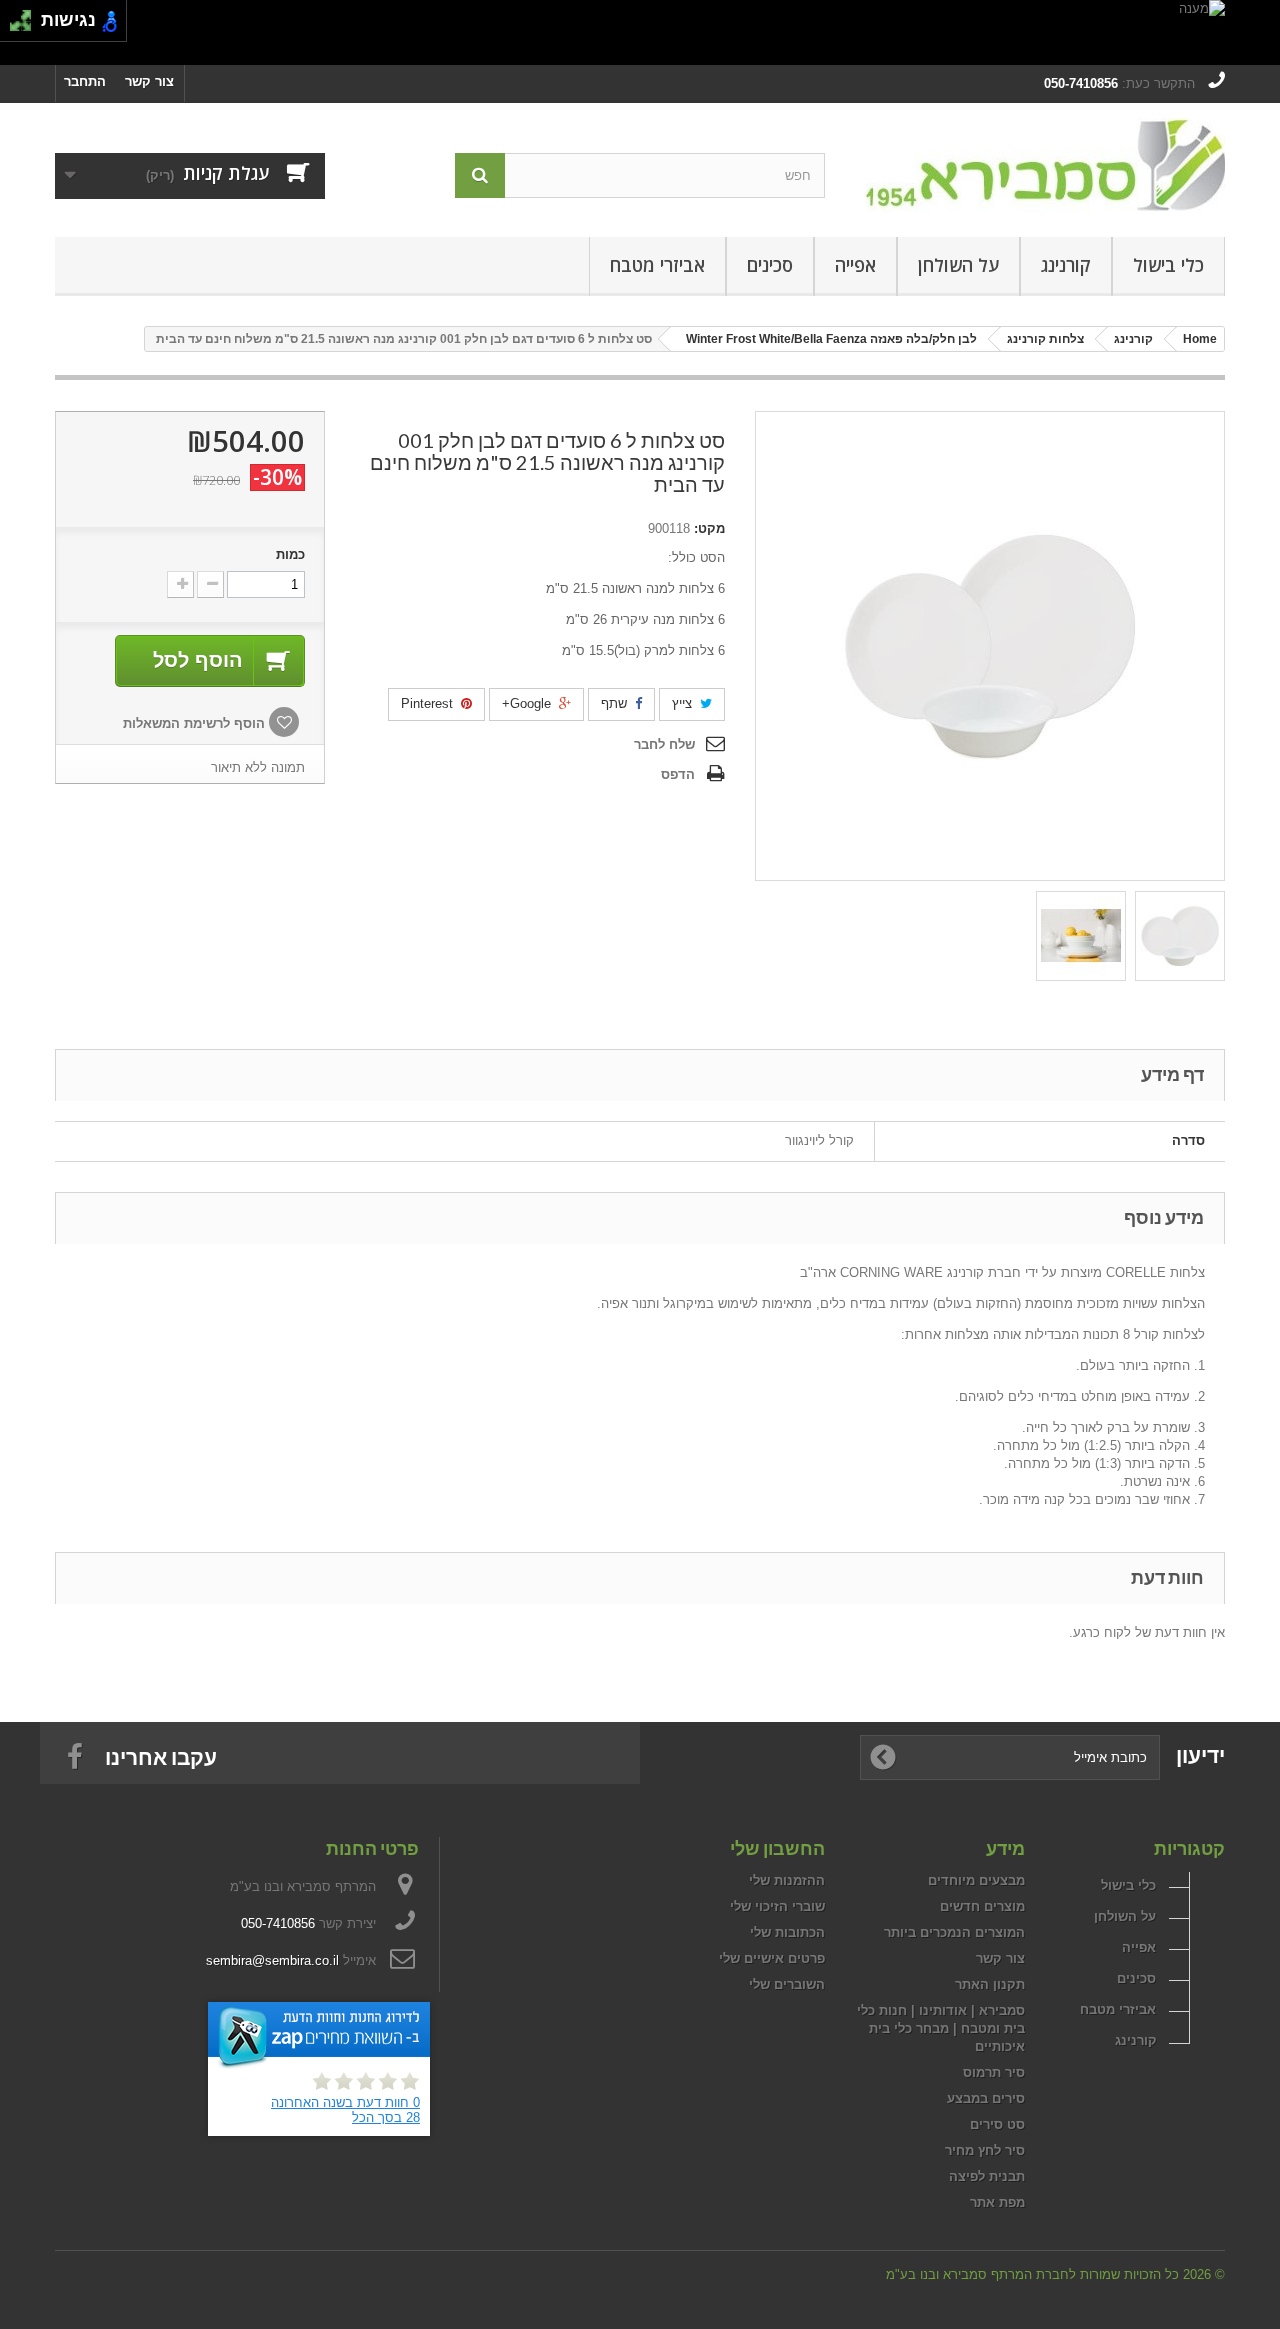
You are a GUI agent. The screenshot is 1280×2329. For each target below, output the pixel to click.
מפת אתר (997, 2202)
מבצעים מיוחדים (976, 1880)
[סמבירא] (1040, 165)
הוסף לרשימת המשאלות (196, 723)
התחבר (85, 81)
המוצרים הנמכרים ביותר (954, 1932)
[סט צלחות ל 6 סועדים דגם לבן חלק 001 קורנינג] (1180, 936)
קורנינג (1066, 265)
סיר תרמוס (994, 2072)
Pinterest (429, 703)
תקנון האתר (990, 1984)
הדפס (678, 774)
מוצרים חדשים (982, 1906)
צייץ (684, 703)
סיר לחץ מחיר (985, 2150)
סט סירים (997, 2124)
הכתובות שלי (787, 1932)
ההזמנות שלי (787, 1880)
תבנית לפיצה (987, 2176)
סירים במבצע (986, 2098)
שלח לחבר (664, 744)
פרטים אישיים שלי (772, 1958)
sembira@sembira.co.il (272, 1960)
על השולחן (958, 265)
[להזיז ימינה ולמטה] (26, 26)
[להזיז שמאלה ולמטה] (15, 26)
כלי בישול (1168, 265)
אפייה (855, 265)
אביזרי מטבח (657, 265)
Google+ (528, 703)
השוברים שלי (787, 1984)
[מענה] (640, 32)
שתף (616, 703)
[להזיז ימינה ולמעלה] (26, 15)
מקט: (709, 528)
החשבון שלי (777, 1848)
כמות (290, 554)
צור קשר (149, 81)
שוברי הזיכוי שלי (777, 1906)
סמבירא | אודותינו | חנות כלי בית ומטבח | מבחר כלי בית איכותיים (941, 2028)
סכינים (770, 265)
